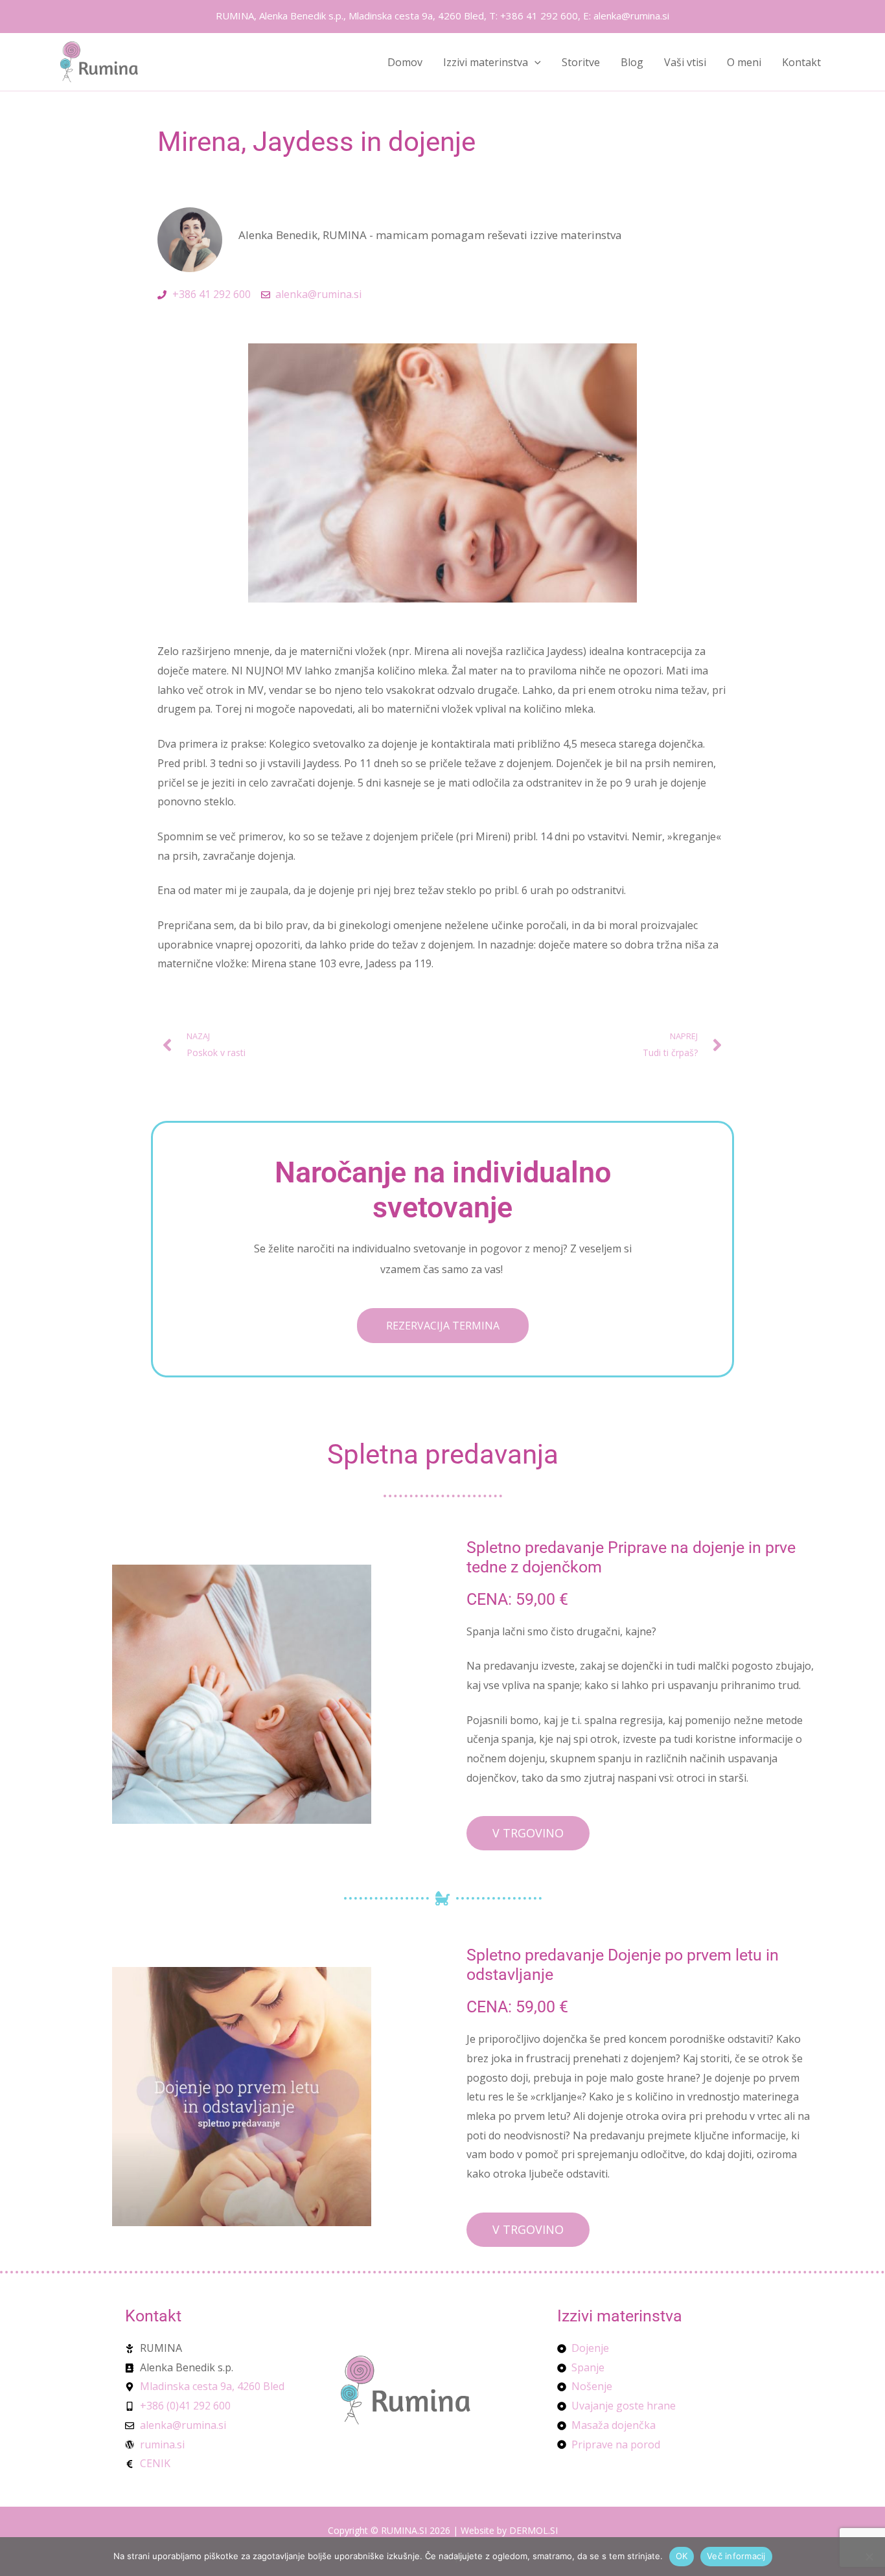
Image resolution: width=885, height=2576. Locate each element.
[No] (869, 2557)
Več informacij (736, 2556)
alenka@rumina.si (631, 16)
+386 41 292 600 (539, 16)
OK (682, 2556)
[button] (534, 62)
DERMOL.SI (534, 2530)
